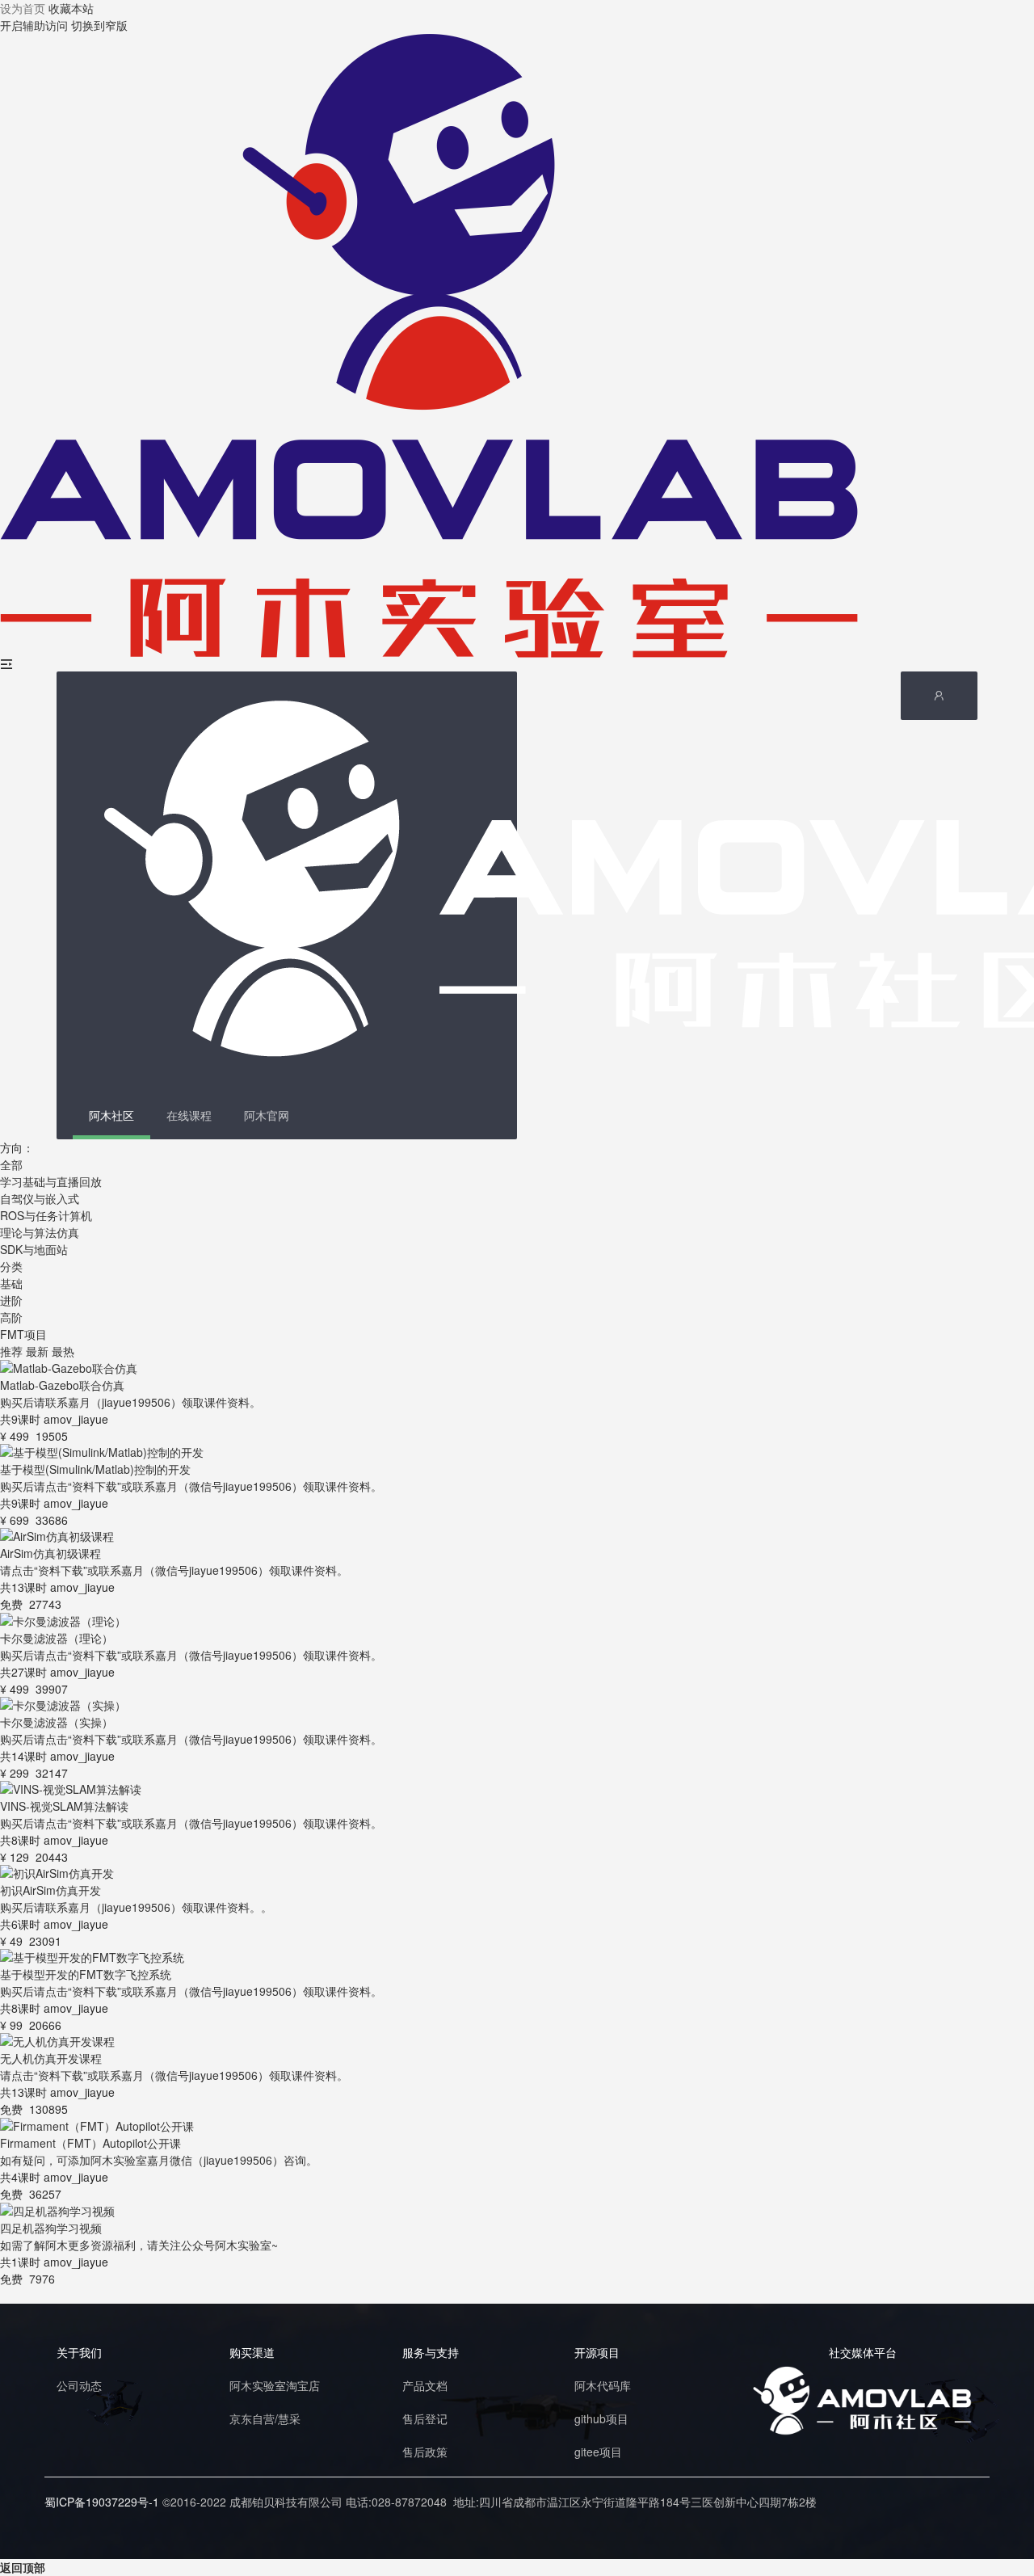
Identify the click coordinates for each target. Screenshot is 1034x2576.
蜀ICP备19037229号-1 (102, 2502)
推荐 (11, 1351)
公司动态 (79, 2385)
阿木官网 (267, 1115)
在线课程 (189, 1115)
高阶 (11, 1317)
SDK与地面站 (34, 1249)
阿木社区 (111, 1115)
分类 (11, 1266)
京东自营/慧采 (265, 2418)
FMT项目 (23, 1334)
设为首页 (23, 8)
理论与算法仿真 (40, 1232)
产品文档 (425, 2385)
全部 (11, 1164)
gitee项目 (598, 2452)
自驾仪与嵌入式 (40, 1198)
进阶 (11, 1300)
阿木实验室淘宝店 (275, 2385)
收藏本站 (71, 8)
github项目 (601, 2418)
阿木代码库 (603, 2385)
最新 (37, 1351)
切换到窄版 (99, 25)
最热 (63, 1351)
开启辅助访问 (34, 25)
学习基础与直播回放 (51, 1181)
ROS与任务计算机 (46, 1215)
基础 (11, 1283)
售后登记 (425, 2418)
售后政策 (425, 2452)
